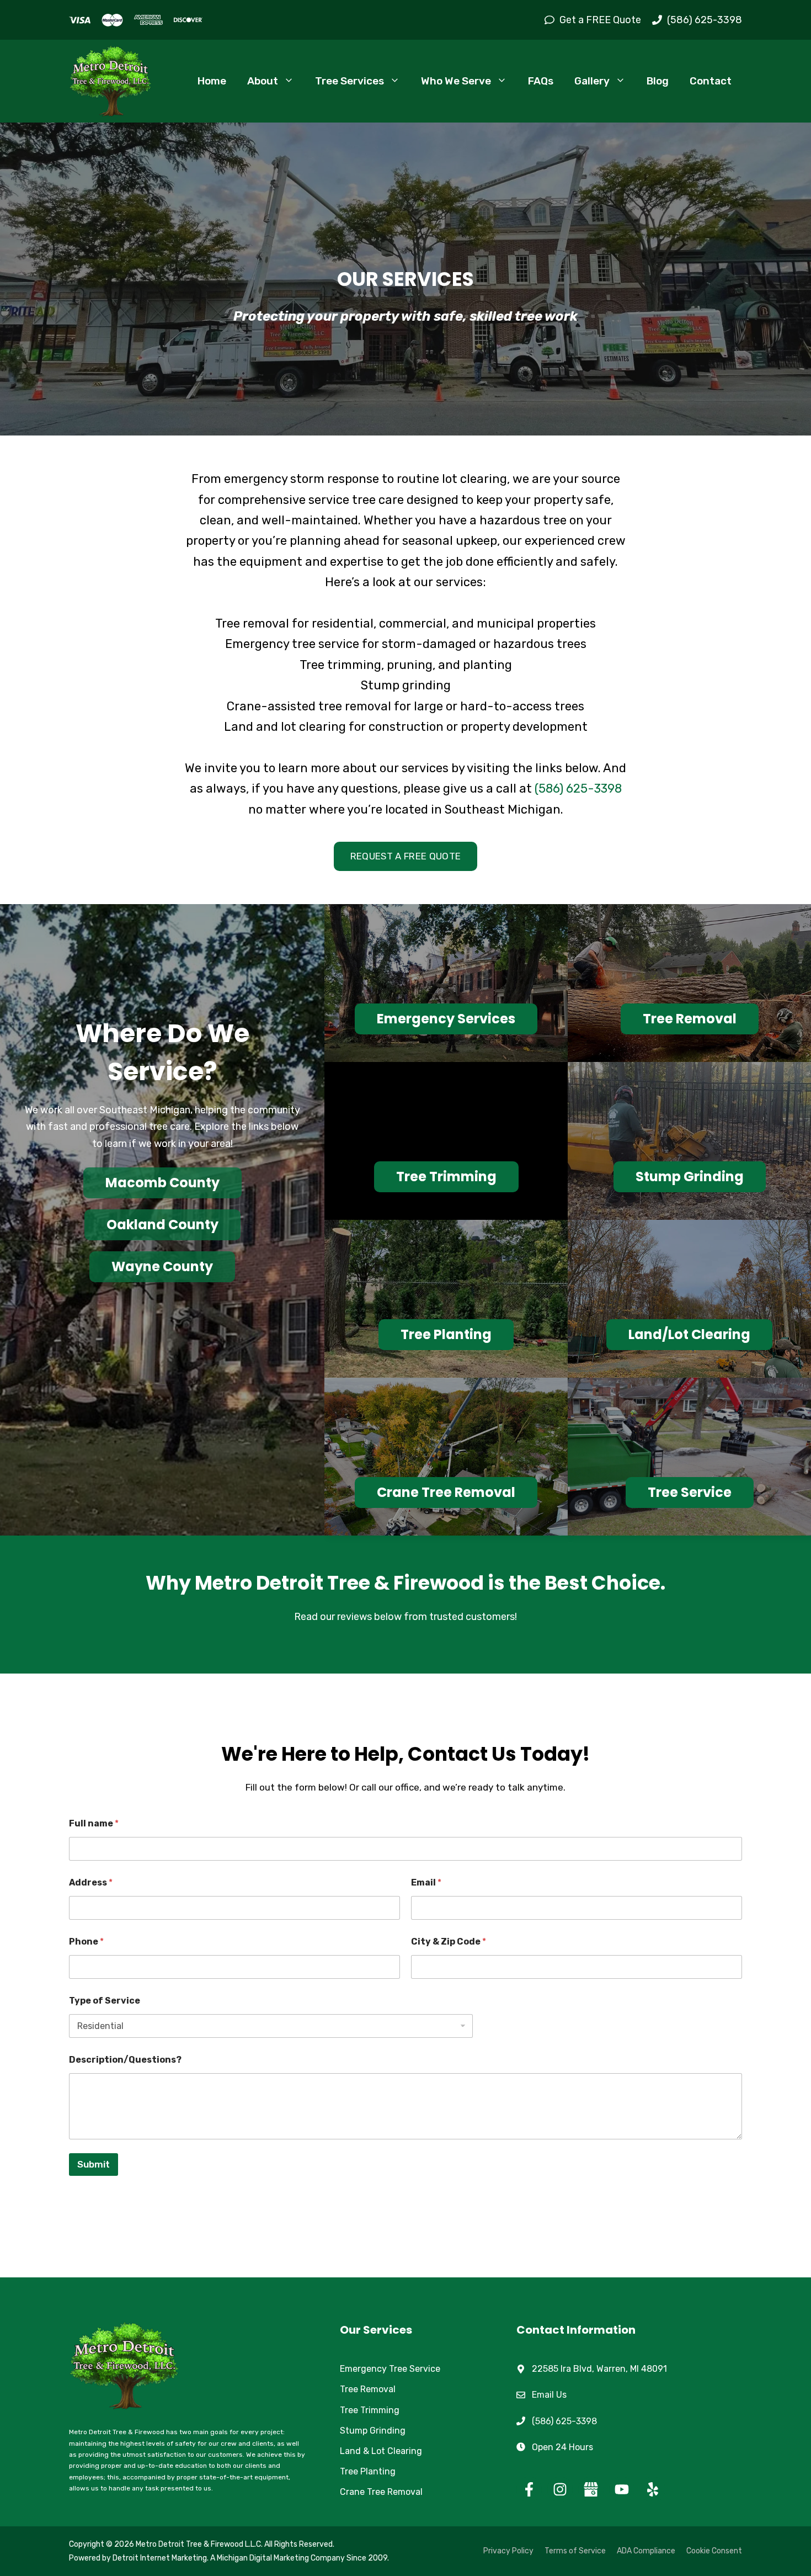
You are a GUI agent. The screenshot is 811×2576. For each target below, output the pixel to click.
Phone (86, 1942)
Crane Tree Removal (446, 1492)
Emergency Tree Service (390, 2369)
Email (426, 1882)
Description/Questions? (125, 2060)
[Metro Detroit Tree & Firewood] (110, 81)
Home (212, 81)
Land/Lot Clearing (689, 1334)
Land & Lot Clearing (381, 2451)
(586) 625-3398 (578, 788)
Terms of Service (575, 2551)
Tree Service (690, 1492)
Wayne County (162, 1266)
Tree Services (350, 81)
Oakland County (162, 1225)
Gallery (592, 81)
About (263, 81)
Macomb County (162, 1183)
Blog (658, 81)
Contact (711, 81)
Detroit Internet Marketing (160, 2558)
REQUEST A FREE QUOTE (406, 856)
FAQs (541, 81)
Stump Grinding (690, 1177)
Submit (94, 2164)
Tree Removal (690, 1019)
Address (91, 1882)
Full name (94, 1823)
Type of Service (105, 2001)
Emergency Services (446, 1019)
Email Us (549, 2395)
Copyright (87, 2544)
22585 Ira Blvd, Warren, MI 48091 (599, 2369)
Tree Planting (446, 1334)
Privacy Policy (508, 2551)
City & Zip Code (449, 1942)
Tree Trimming (446, 1177)
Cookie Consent (714, 2551)
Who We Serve (456, 81)
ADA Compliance (646, 2551)
